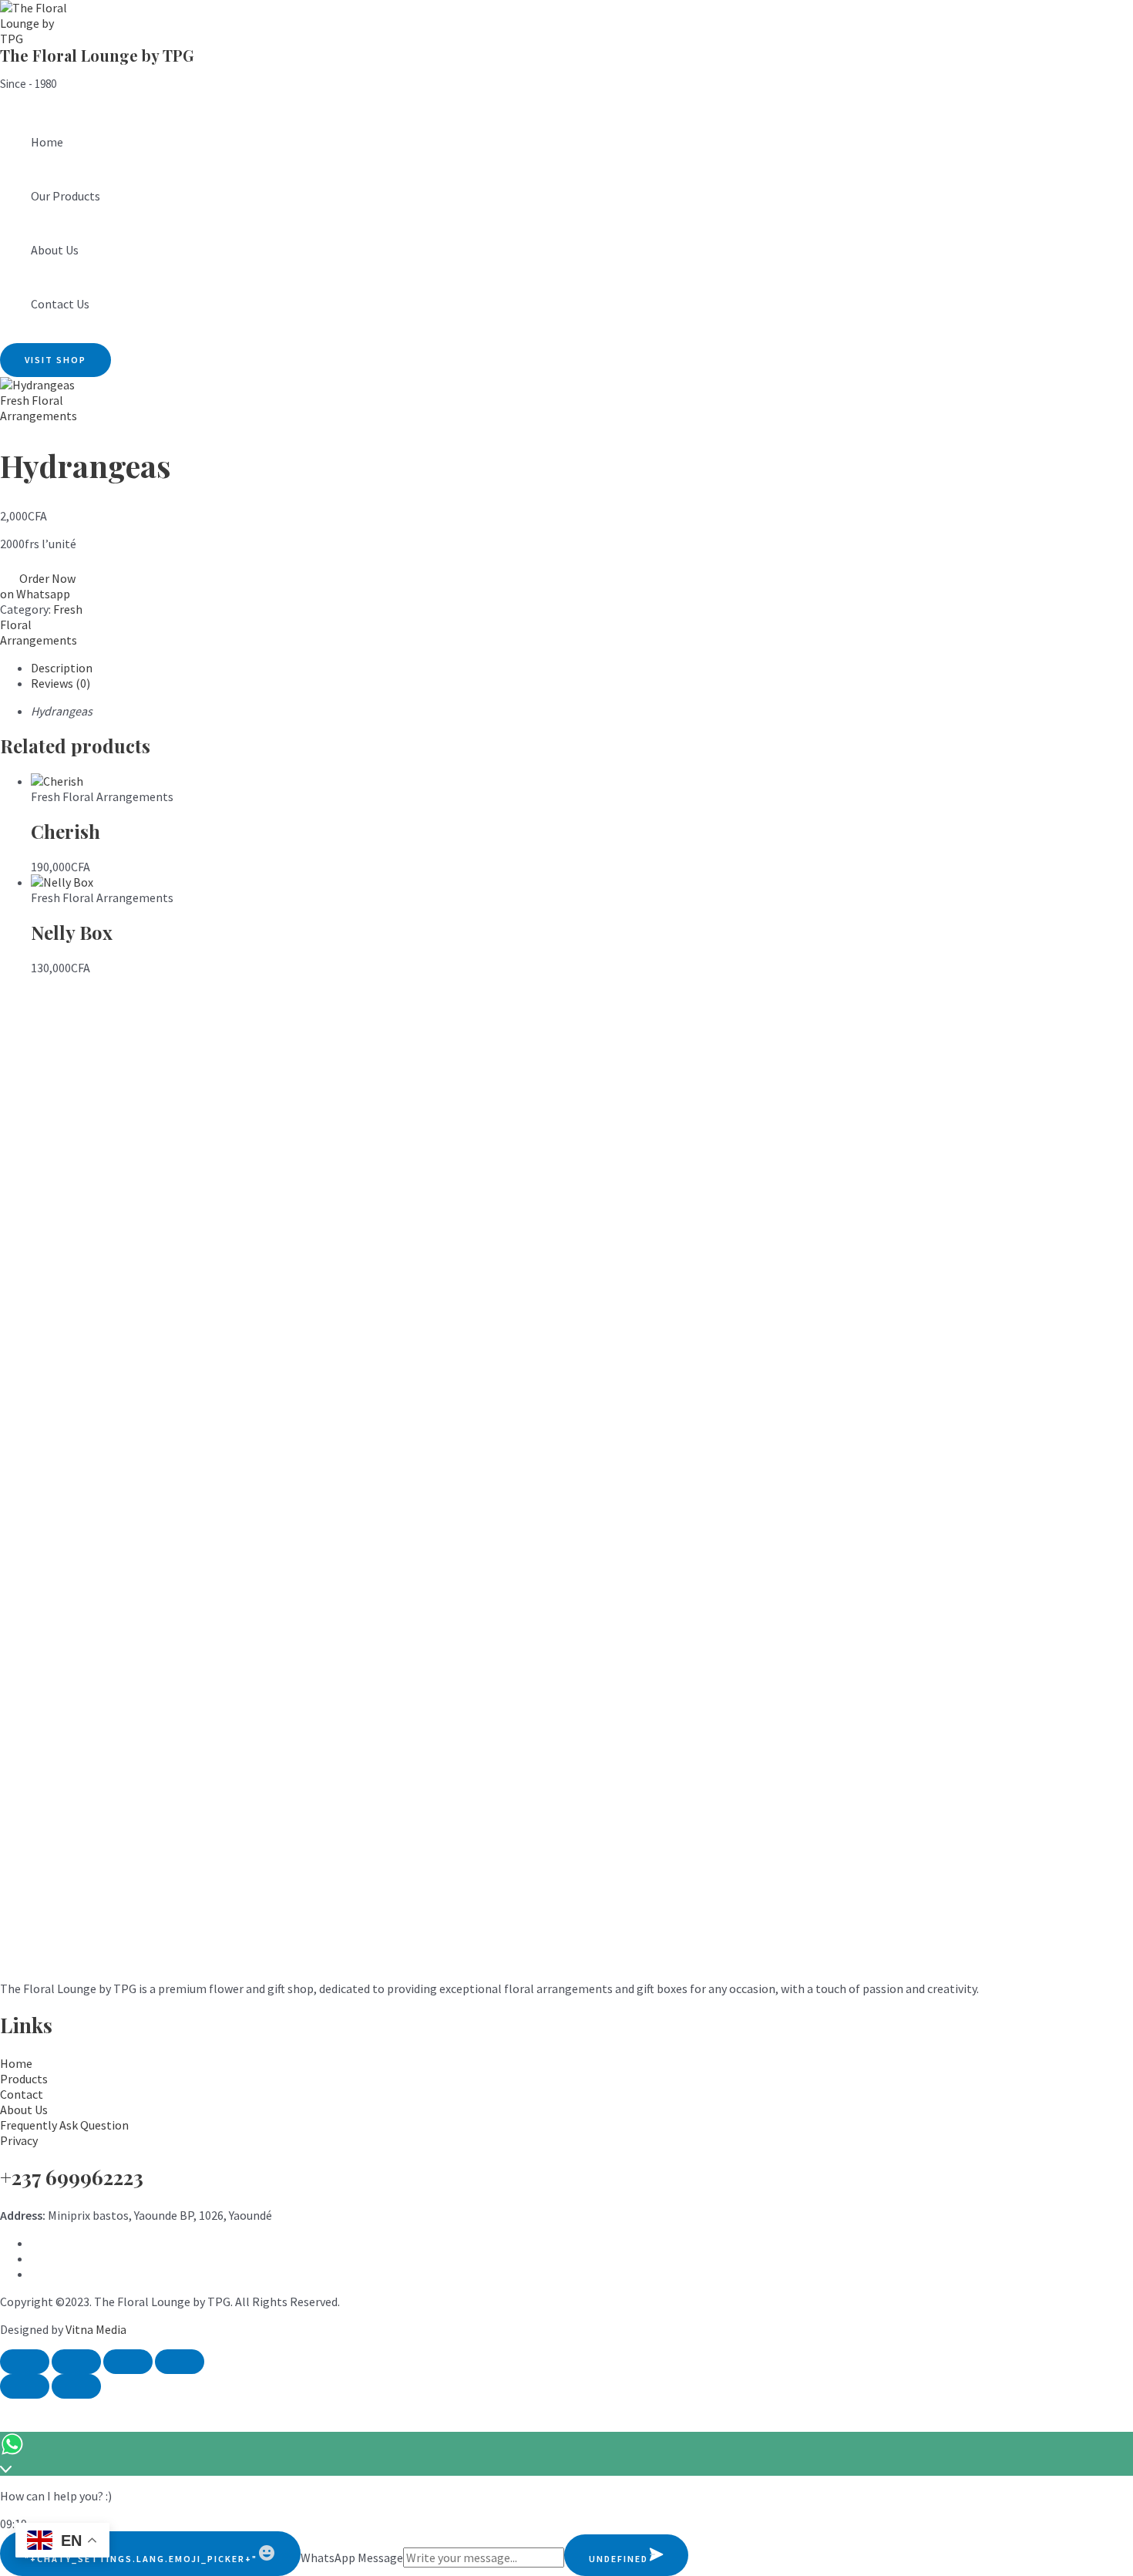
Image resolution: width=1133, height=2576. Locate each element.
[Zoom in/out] (25, 2362)
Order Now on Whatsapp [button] (38, 586)
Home (47, 142)
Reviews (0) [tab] (61, 683)
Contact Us (60, 304)
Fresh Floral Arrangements (39, 408)
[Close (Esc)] (180, 2362)
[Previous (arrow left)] (25, 2386)
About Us (55, 250)
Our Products (66, 196)
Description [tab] (62, 668)
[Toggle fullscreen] (76, 2362)
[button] (55, 360)
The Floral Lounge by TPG (97, 55)
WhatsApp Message (352, 2557)
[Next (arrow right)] (76, 2386)
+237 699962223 (72, 2177)
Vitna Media (96, 2329)
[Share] (128, 2362)
